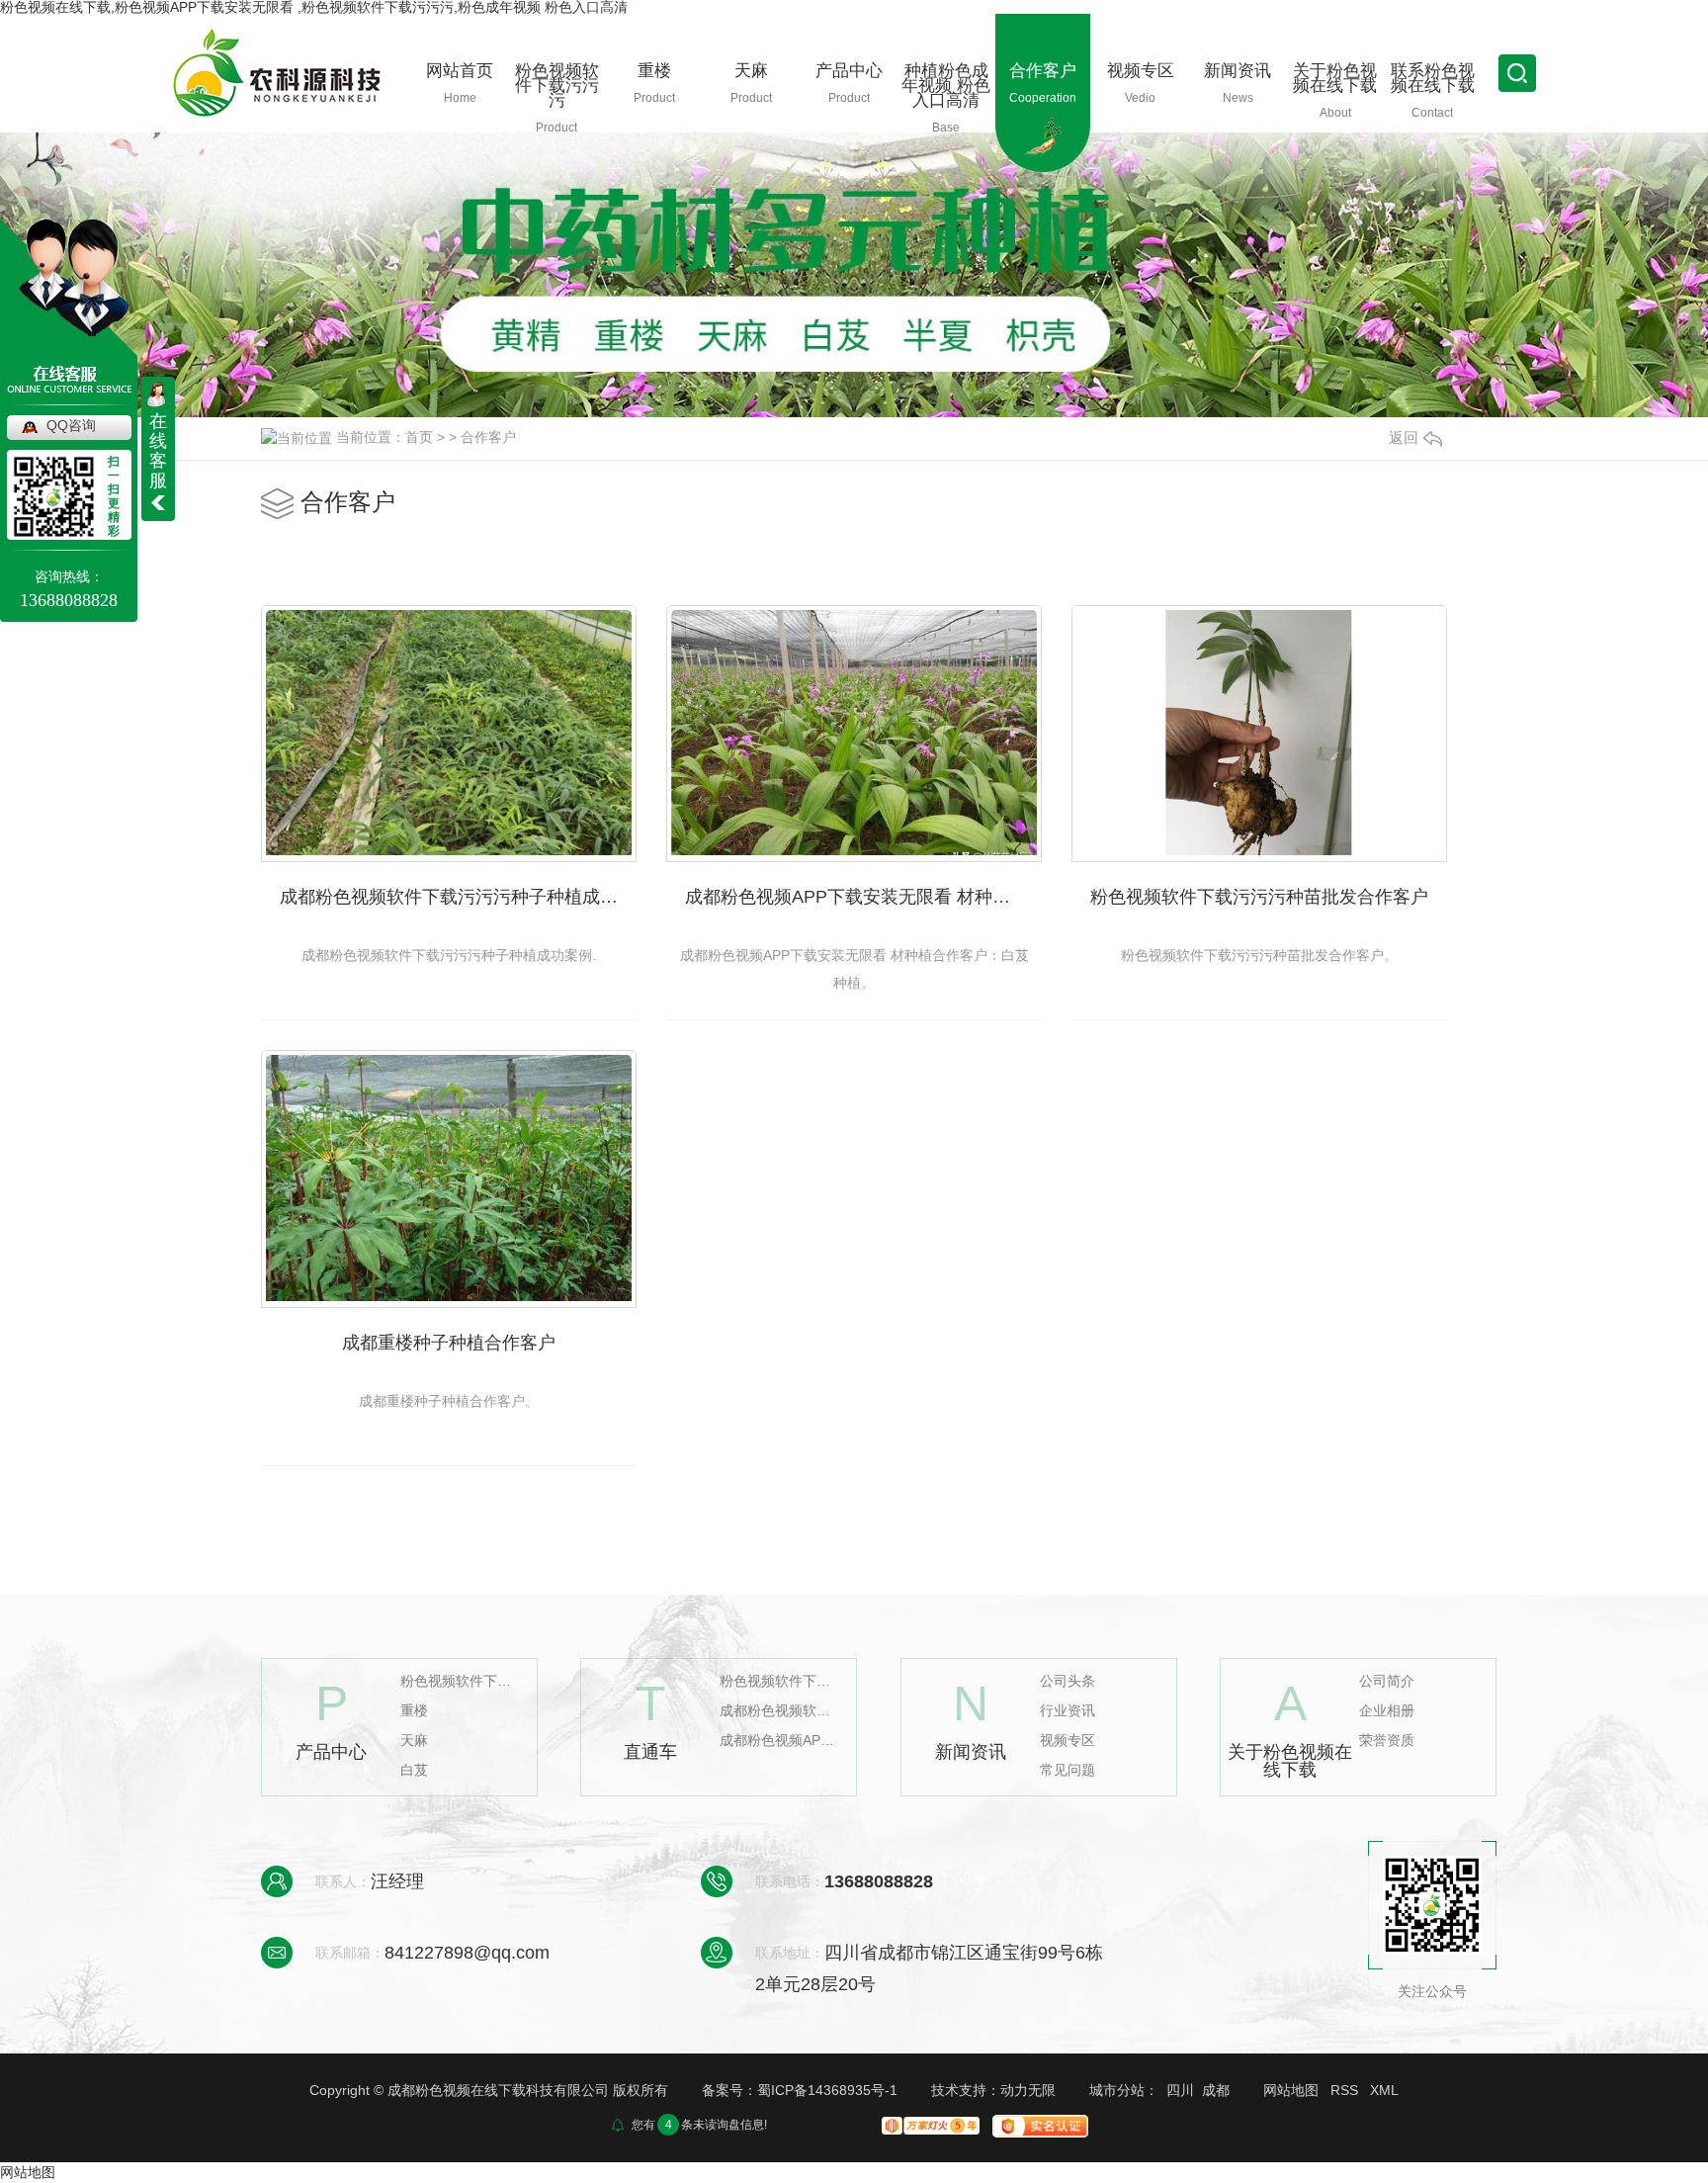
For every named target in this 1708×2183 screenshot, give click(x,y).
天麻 (414, 1741)
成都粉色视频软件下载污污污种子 (779, 1711)
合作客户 (488, 437)
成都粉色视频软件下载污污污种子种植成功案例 (458, 897)
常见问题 (1067, 1770)
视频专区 (1067, 1741)
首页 (419, 437)
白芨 (414, 1770)
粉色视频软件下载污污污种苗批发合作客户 (1259, 897)
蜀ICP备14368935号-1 (827, 2090)
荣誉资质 (1387, 1741)
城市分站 (1117, 2090)
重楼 (414, 1711)
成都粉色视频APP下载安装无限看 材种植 (779, 1741)
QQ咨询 (71, 425)
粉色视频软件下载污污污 (460, 1681)
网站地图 (1291, 2090)
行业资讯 (1067, 1711)
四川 (1180, 2090)
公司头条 (1067, 1681)
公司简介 (1387, 1681)
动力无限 (1028, 2090)
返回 (1404, 437)
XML (1384, 2090)
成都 (1216, 2090)
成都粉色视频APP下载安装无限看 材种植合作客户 (863, 897)
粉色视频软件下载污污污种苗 (779, 1681)
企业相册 (1387, 1711)
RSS (1344, 2090)
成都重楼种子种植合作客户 (449, 1343)
